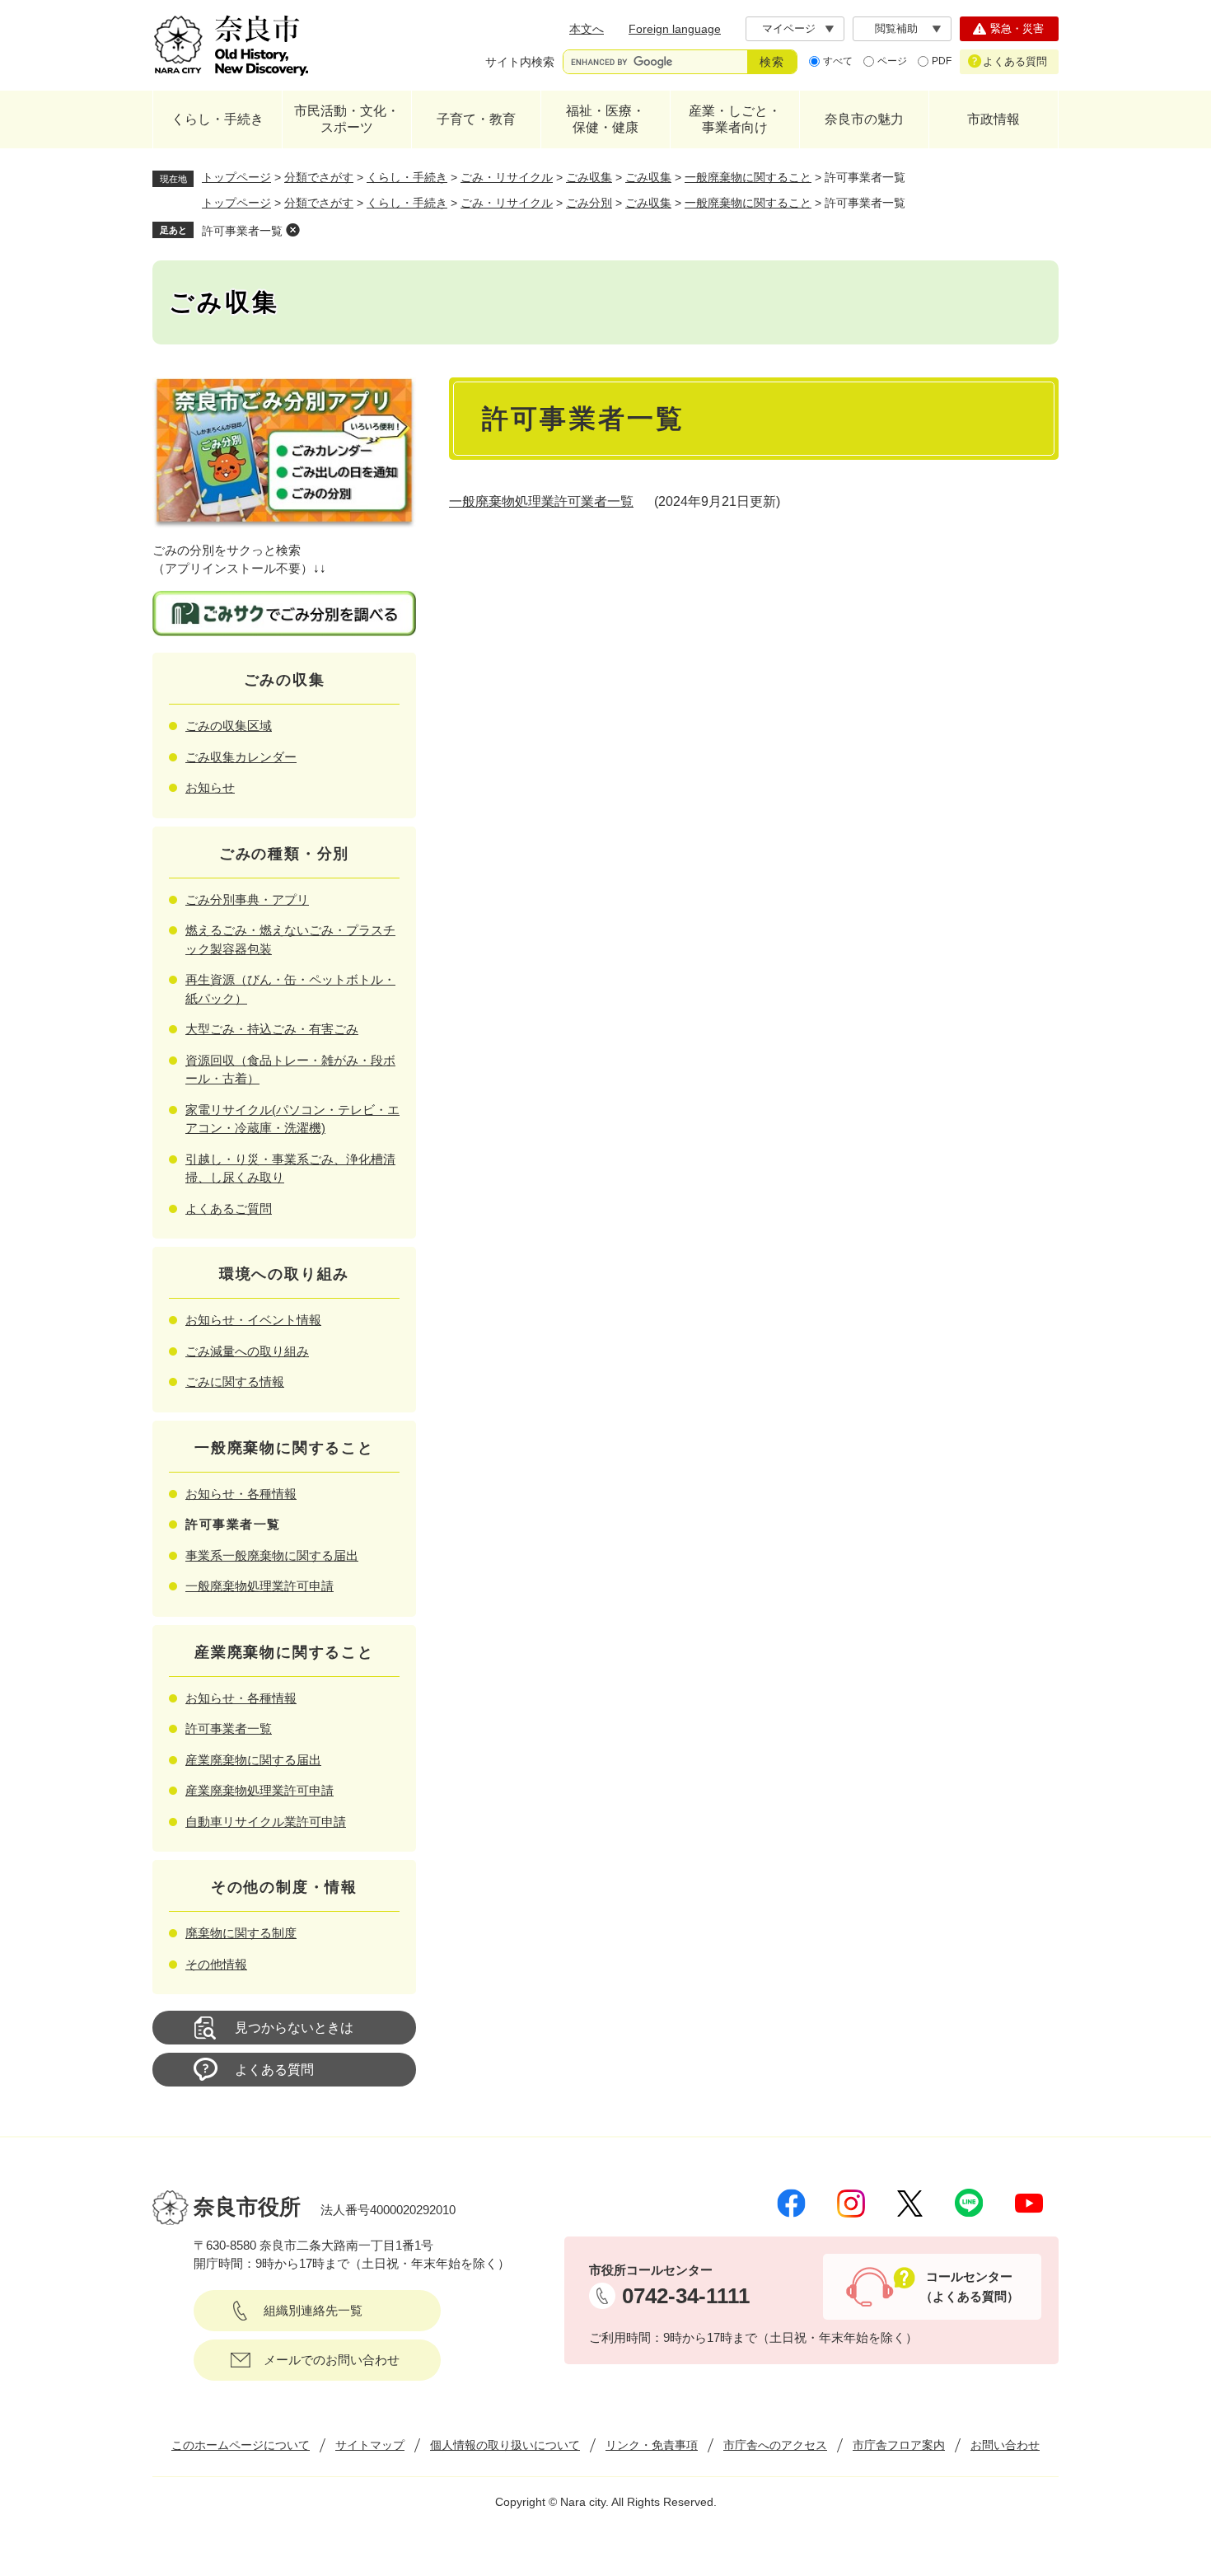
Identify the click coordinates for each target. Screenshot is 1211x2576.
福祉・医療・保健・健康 (605, 119)
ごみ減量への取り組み (247, 1351)
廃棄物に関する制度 (241, 1933)
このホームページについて (241, 2445)
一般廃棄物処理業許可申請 (259, 1586)
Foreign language (675, 29)
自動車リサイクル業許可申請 (266, 1822)
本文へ (587, 29)
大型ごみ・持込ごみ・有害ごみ (272, 1029)
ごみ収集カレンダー (241, 757)
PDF (942, 61)
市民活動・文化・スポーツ (347, 119)
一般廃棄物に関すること (748, 177)
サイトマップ (370, 2445)
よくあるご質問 (229, 1208)
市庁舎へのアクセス (775, 2445)
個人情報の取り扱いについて (505, 2445)
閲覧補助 (896, 28)
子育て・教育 (476, 119)
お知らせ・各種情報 (241, 1494)
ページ (892, 61)
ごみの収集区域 (229, 726)
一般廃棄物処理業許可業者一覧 (541, 501)
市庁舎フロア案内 (899, 2445)
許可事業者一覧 (242, 231)
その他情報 (216, 1964)
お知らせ (210, 787)
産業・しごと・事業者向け (735, 119)
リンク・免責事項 (652, 2445)
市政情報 (994, 119)
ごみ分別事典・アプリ (247, 899)
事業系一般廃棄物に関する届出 (272, 1555)
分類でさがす (319, 177)
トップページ (236, 177)
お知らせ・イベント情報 (253, 1320)
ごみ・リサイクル (507, 177)
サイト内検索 (520, 62)
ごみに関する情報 (235, 1382)
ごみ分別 (589, 203)
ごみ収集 (589, 177)
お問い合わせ (1005, 2445)
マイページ (789, 28)
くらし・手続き (217, 119)
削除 (292, 230)
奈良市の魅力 (864, 119)
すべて (838, 61)
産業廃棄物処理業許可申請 (259, 1790)
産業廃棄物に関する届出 (253, 1760)
